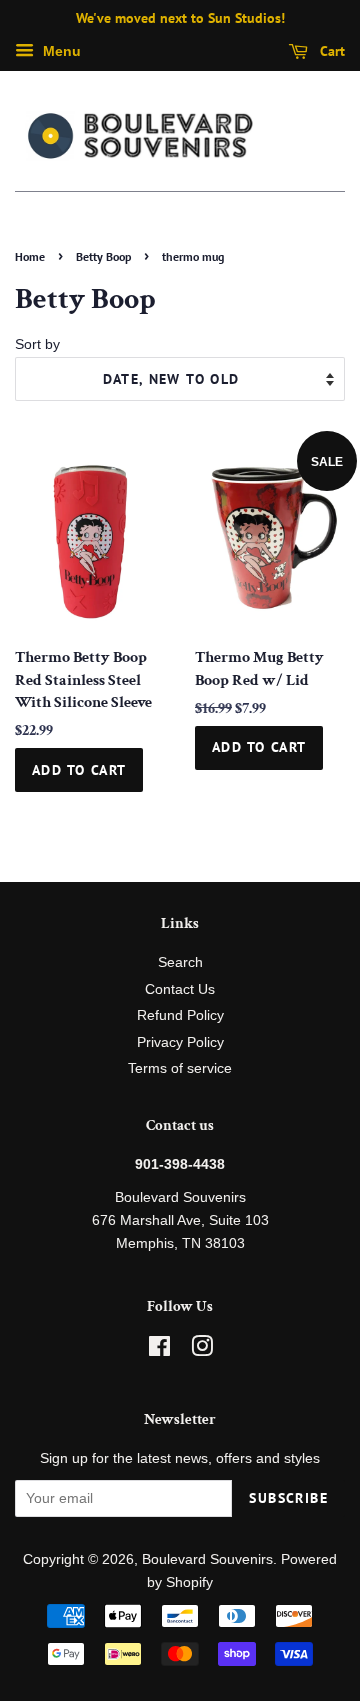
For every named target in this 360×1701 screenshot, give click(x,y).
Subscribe (288, 1498)
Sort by (37, 344)
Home (30, 256)
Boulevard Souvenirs (207, 1559)
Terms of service (180, 1068)
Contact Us (180, 989)
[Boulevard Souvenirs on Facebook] (159, 1350)
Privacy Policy (180, 1042)
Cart (330, 51)
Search (180, 962)
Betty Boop (103, 256)
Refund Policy (180, 1015)
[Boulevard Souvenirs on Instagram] (202, 1350)
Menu (60, 51)
